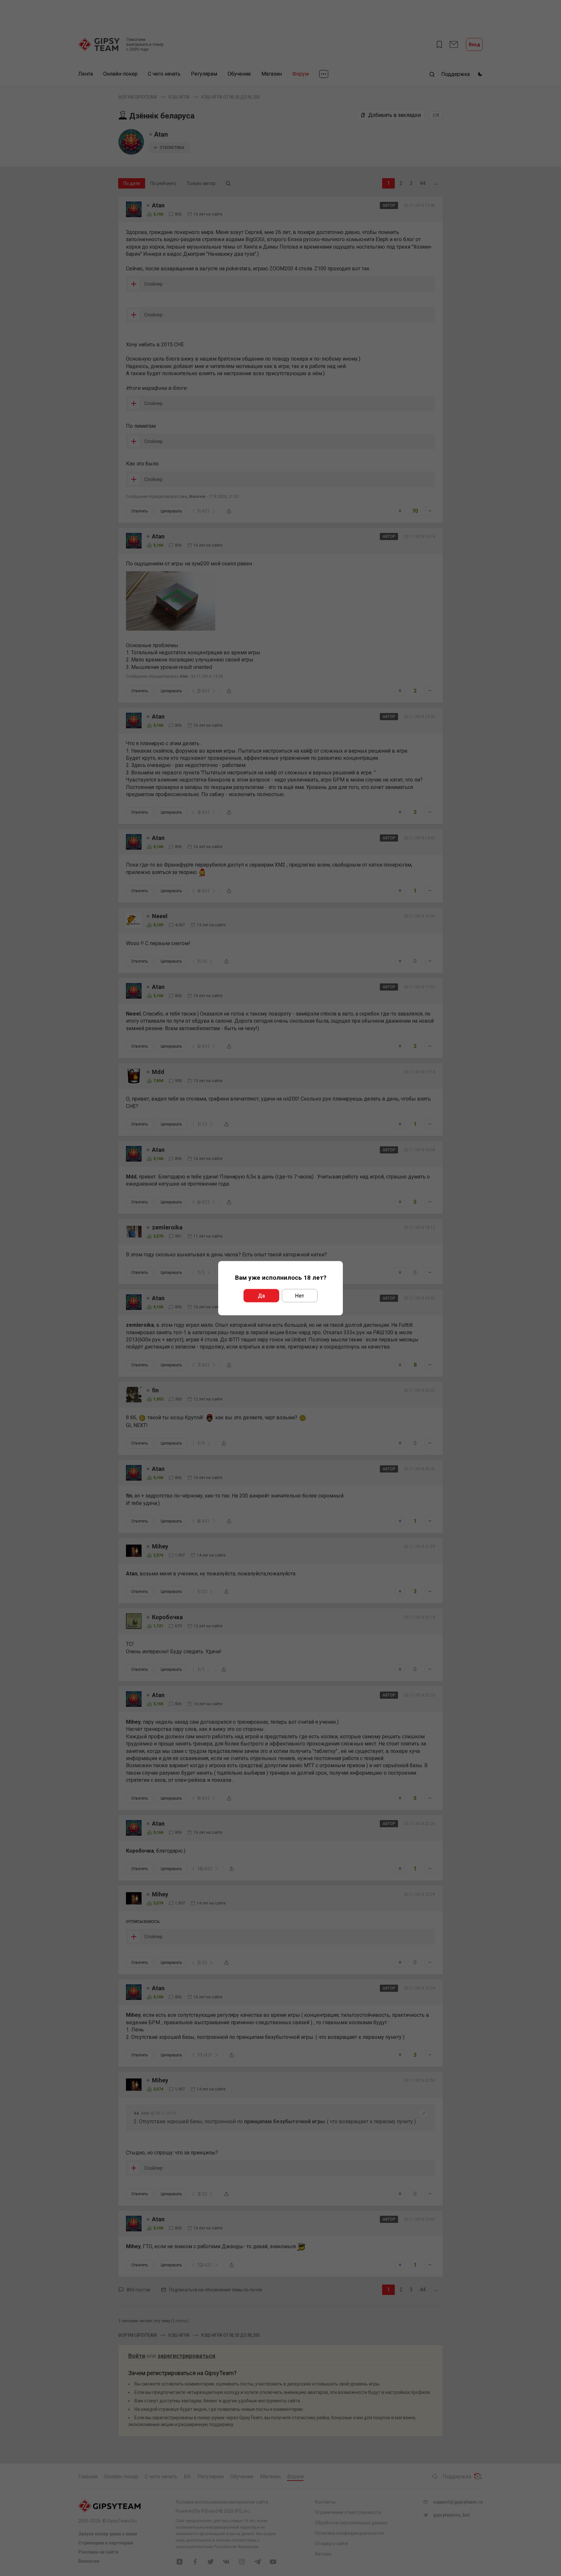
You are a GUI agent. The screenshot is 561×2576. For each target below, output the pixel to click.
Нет (300, 1295)
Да (261, 1295)
